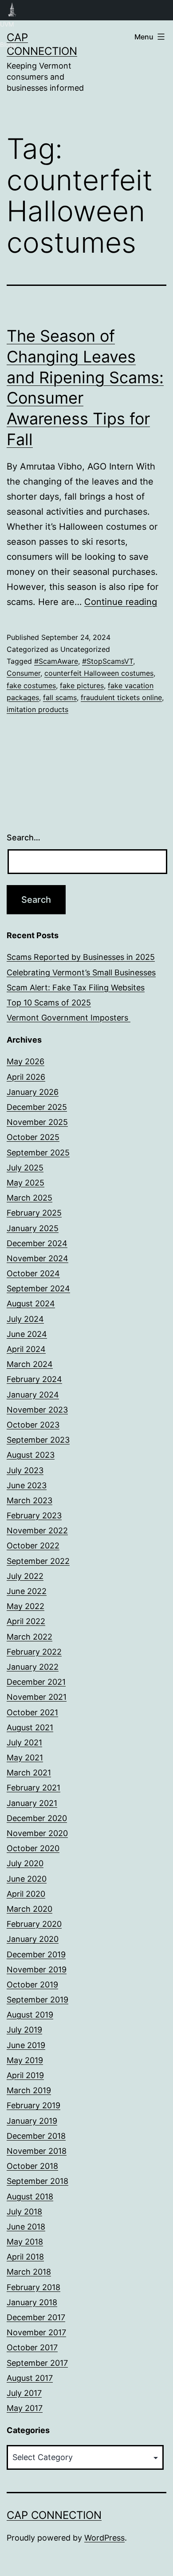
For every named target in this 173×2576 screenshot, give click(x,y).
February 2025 (34, 1213)
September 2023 (38, 1440)
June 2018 (26, 2227)
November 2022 (37, 1531)
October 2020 (33, 1848)
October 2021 (32, 1712)
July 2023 (25, 1470)
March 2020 (29, 1909)
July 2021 (24, 1742)
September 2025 (38, 1153)
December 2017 (36, 2317)
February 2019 (33, 2105)
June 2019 (26, 2045)
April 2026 (26, 1077)
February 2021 (33, 1788)
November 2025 (37, 1122)
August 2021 (30, 1727)
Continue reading (121, 602)
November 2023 (37, 1410)
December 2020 (37, 1818)
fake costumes (31, 685)
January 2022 (33, 1667)
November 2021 (37, 1697)
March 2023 (29, 1500)
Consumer (24, 673)
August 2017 (30, 2378)
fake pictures (82, 685)
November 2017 (36, 2332)
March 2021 (29, 1773)
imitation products (37, 709)
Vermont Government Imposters (69, 1018)
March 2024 (30, 1364)
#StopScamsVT (108, 661)
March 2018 (29, 2272)
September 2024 (38, 1288)
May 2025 (26, 1183)
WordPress (104, 2538)
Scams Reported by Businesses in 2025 (81, 957)
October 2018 (32, 2166)
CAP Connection (54, 2515)
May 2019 (25, 2060)
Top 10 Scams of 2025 (49, 1003)
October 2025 (33, 1137)
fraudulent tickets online (121, 697)
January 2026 (33, 1092)
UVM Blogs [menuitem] (12, 10)
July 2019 (24, 2030)
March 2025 (29, 1198)
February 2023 (34, 1515)
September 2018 (37, 2181)
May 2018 (25, 2242)
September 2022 (38, 1561)
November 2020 (37, 1833)
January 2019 (32, 2121)
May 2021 (25, 1758)
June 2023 (27, 1485)
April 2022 (26, 1621)
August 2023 (31, 1455)
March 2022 (29, 1637)
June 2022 (27, 1591)
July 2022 (25, 1576)
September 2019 (37, 2000)
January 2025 (33, 1228)
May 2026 (26, 1061)
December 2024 (37, 1243)
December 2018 (36, 2136)
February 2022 (34, 1652)
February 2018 (33, 2287)
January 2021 (32, 1803)
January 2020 (33, 1939)
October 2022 (33, 1546)
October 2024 (33, 1273)
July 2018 (24, 2212)
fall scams (60, 697)
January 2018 (32, 2302)
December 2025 (37, 1107)
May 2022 (26, 1606)
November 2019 (37, 1970)
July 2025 (25, 1168)
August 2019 (30, 2015)
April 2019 (25, 2075)
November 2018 (37, 2151)
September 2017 (37, 2363)
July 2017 (24, 2393)
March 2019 (29, 2090)
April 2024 (26, 1349)
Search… (24, 837)
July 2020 (25, 1863)
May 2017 (25, 2408)
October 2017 (32, 2347)
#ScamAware (56, 661)
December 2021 (36, 1682)
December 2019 (36, 1954)
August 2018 (30, 2197)
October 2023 (33, 1425)
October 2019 (32, 1985)
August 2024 (31, 1303)
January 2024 (33, 1395)
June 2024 (27, 1334)
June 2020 (27, 1879)
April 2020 (26, 1894)
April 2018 (25, 2257)
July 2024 (25, 1319)
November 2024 (37, 1258)
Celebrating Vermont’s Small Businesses (81, 972)
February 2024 (34, 1379)
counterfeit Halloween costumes (99, 673)
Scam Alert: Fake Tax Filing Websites (76, 988)
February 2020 (34, 1924)
